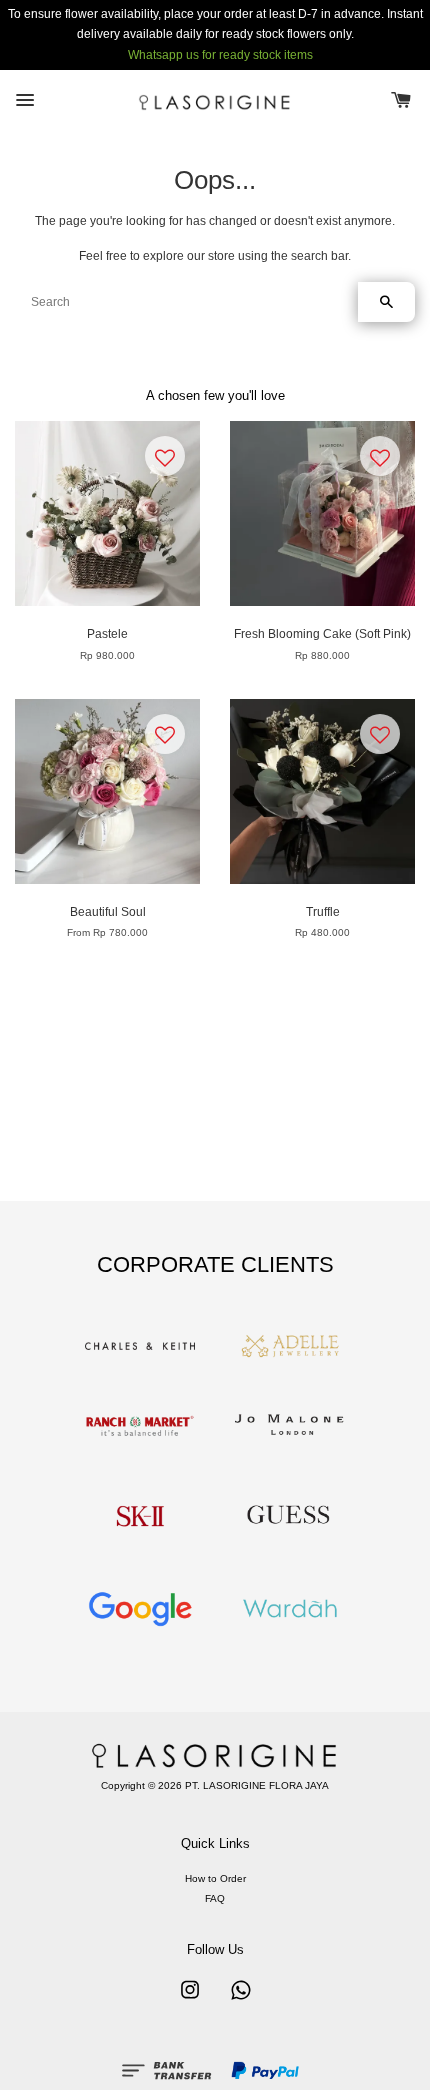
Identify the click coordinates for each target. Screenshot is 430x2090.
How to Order (215, 1878)
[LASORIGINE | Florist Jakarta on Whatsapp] (241, 2000)
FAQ (215, 1898)
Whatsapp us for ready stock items (220, 55)
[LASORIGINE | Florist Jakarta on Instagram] (190, 2000)
